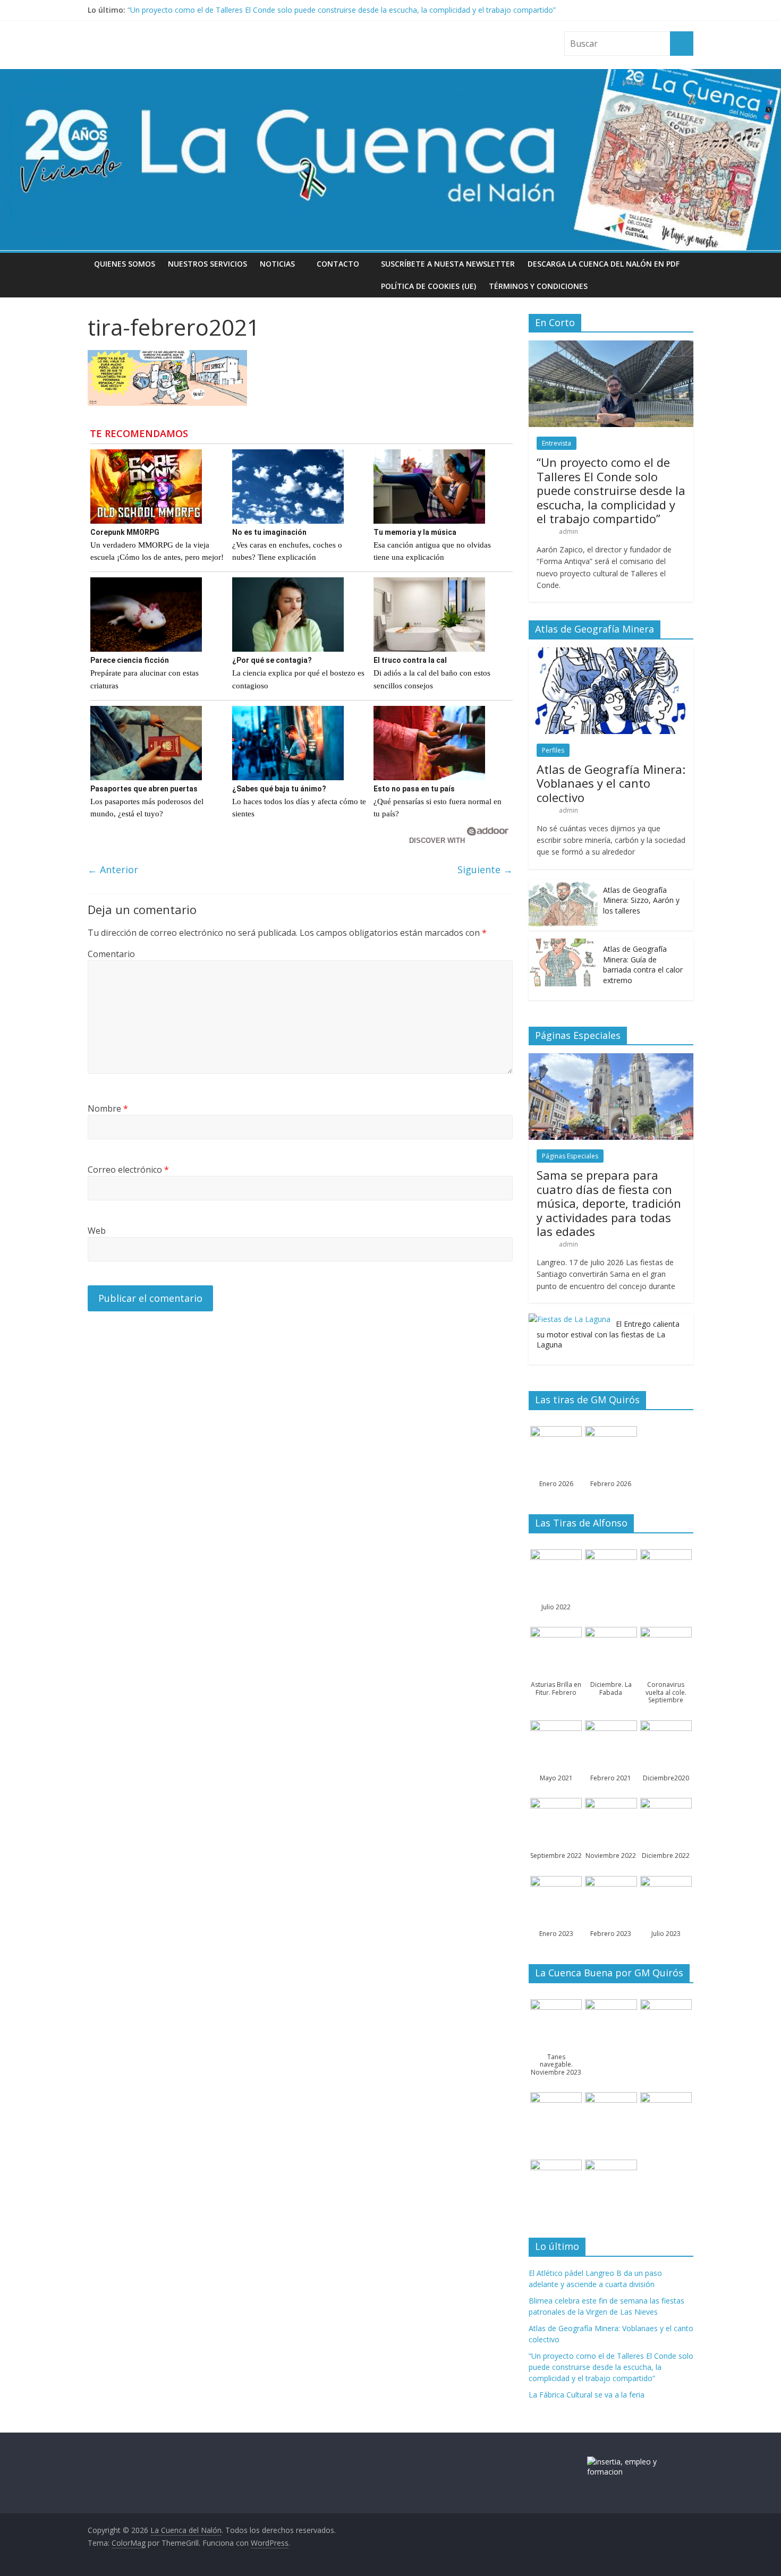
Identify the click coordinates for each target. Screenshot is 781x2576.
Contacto (338, 264)
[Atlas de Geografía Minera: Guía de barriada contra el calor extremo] (563, 944)
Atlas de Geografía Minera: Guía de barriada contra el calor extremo (643, 965)
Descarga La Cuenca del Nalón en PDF (604, 264)
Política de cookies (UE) (428, 286)
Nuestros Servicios (207, 264)
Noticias (277, 264)
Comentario (111, 954)
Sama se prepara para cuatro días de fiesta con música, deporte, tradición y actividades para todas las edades (609, 1203)
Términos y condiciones (538, 286)
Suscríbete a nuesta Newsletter (448, 264)
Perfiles (553, 750)
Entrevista (557, 443)
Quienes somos (125, 264)
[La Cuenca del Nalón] (390, 75)
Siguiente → (485, 869)
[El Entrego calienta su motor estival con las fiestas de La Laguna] (570, 1319)
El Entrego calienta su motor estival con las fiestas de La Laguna (608, 1334)
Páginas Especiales (570, 1156)
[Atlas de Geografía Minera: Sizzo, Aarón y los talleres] (563, 885)
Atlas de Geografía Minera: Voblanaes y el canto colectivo (611, 783)
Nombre (108, 1108)
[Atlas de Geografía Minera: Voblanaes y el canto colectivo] (611, 653)
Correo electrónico (128, 1170)
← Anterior (113, 869)
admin (568, 531)
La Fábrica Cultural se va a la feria (587, 2395)
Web (97, 1231)
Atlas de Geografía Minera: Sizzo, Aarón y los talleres (641, 900)
